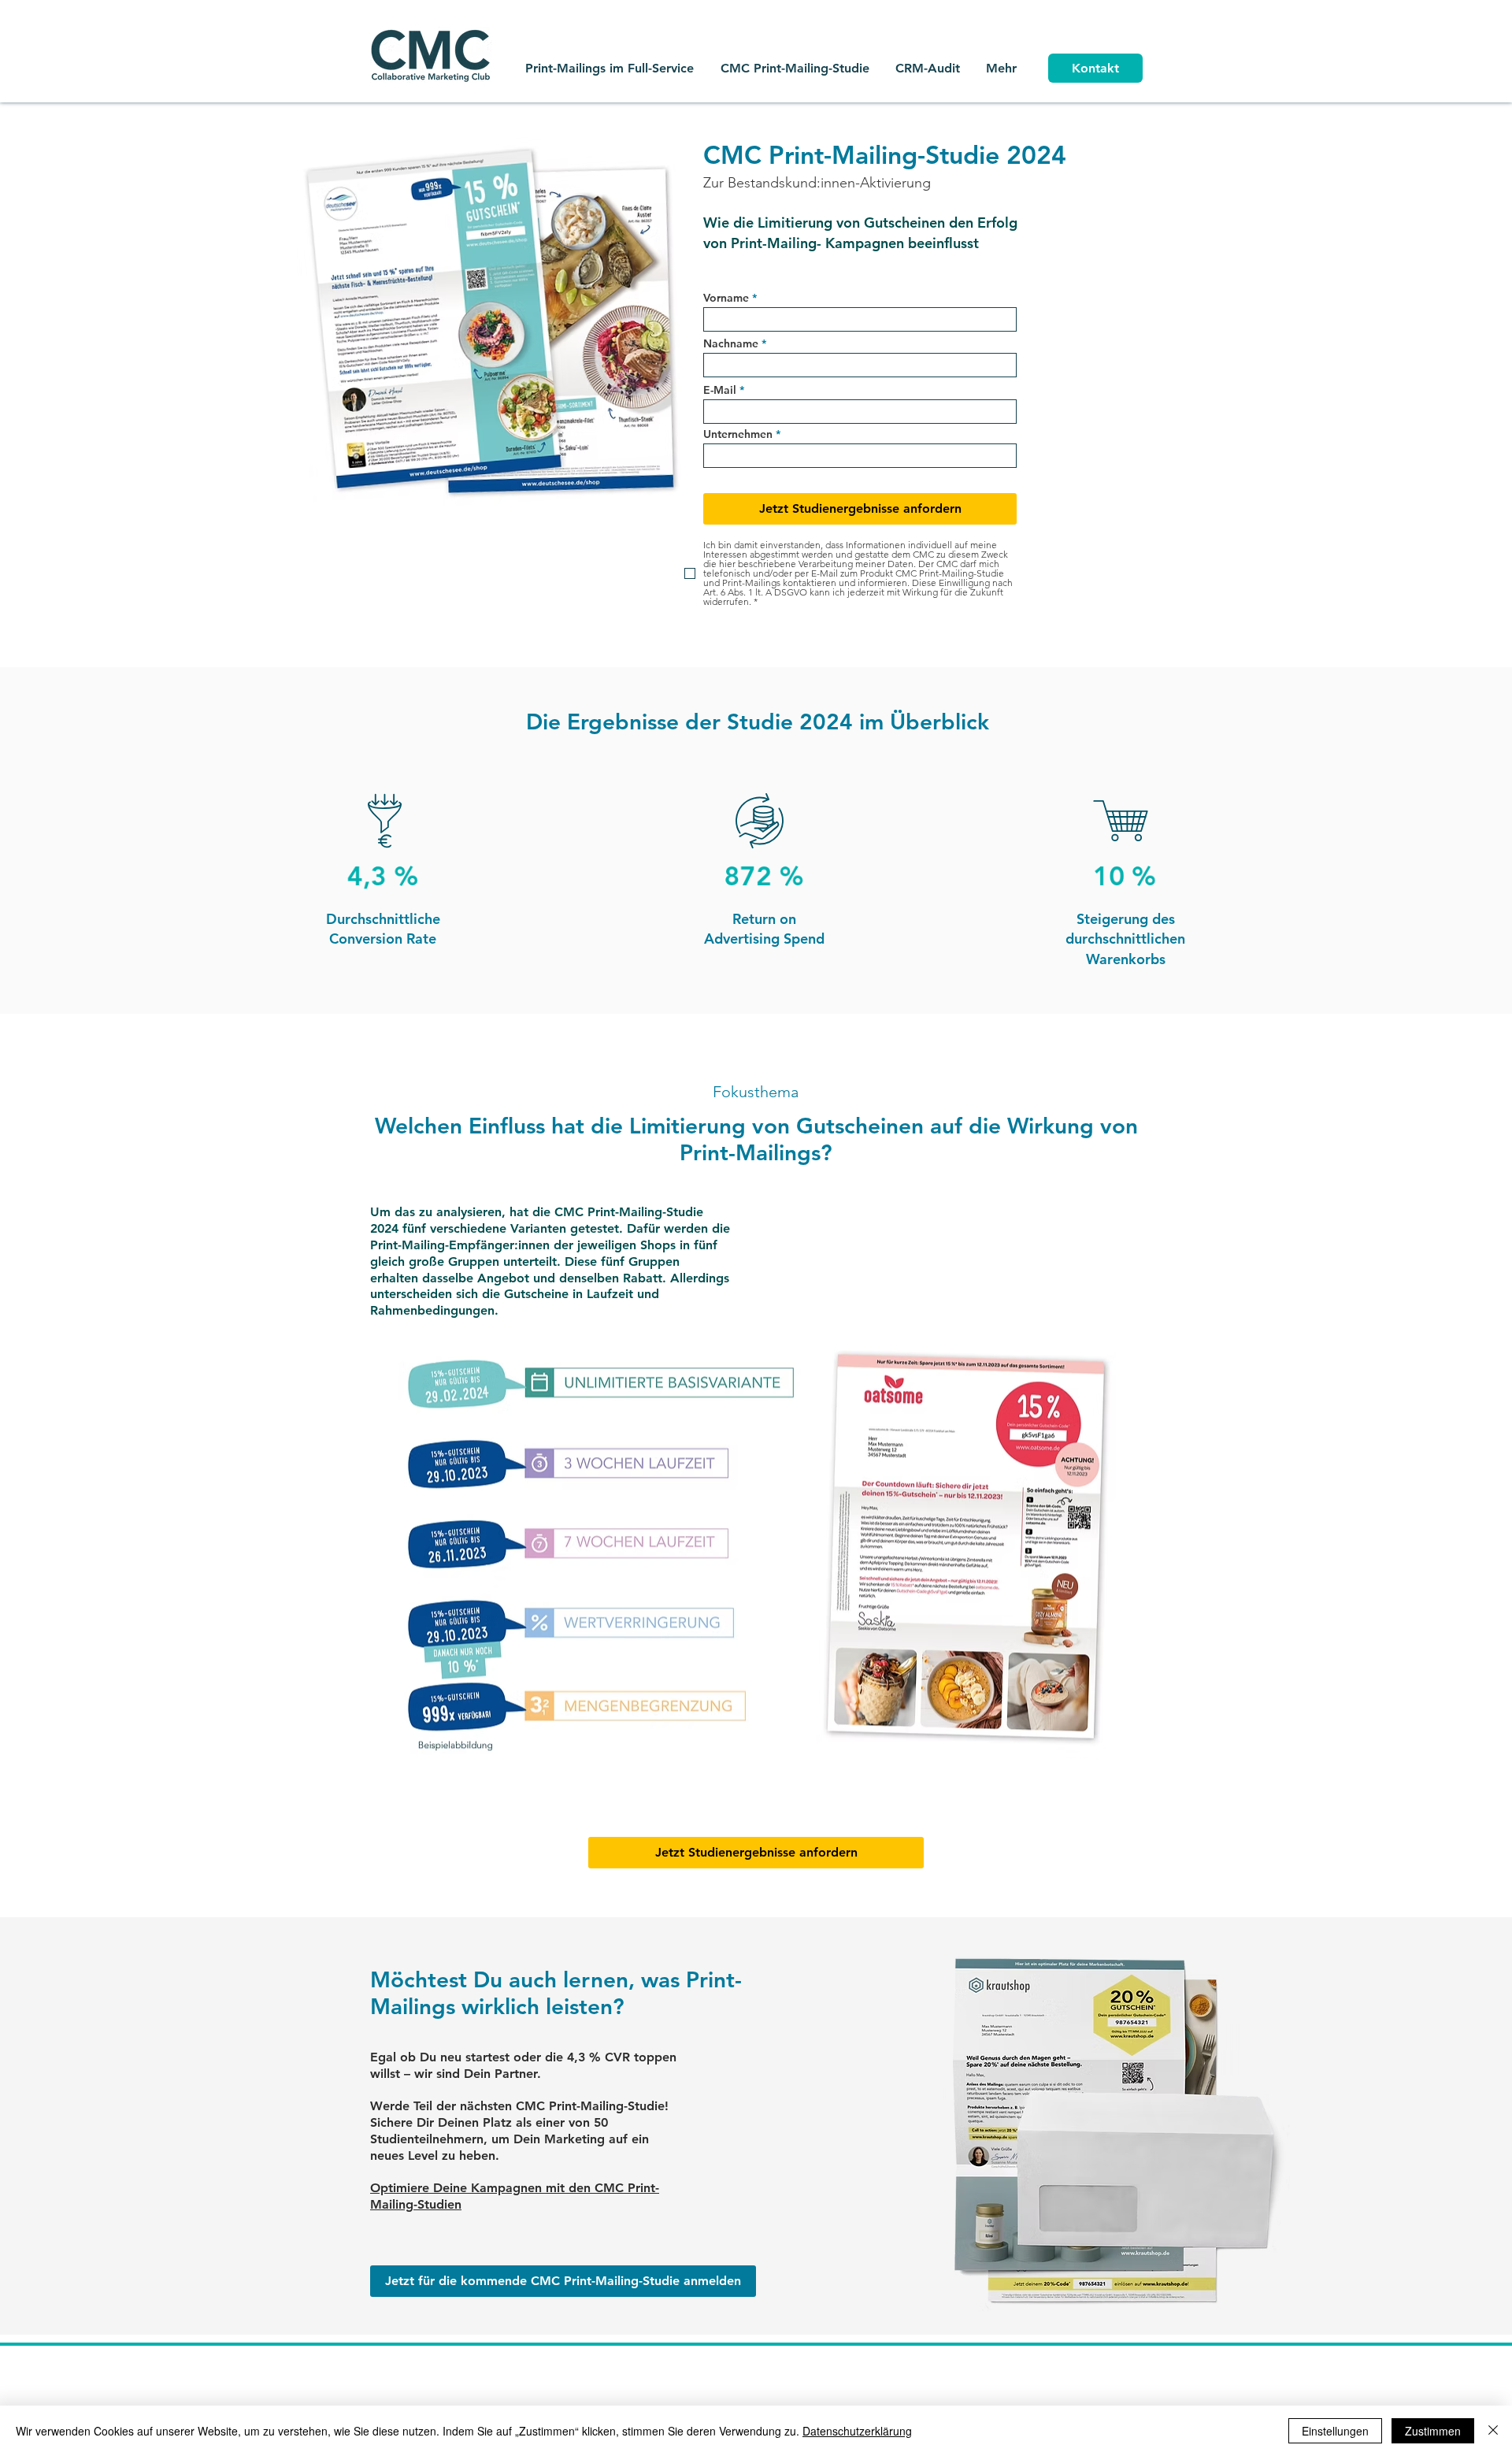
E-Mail (720, 390)
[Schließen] (1493, 2431)
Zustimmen (1433, 2431)
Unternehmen (738, 434)
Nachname (731, 343)
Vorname (726, 298)
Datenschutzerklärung (857, 2431)
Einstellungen (1335, 2431)
